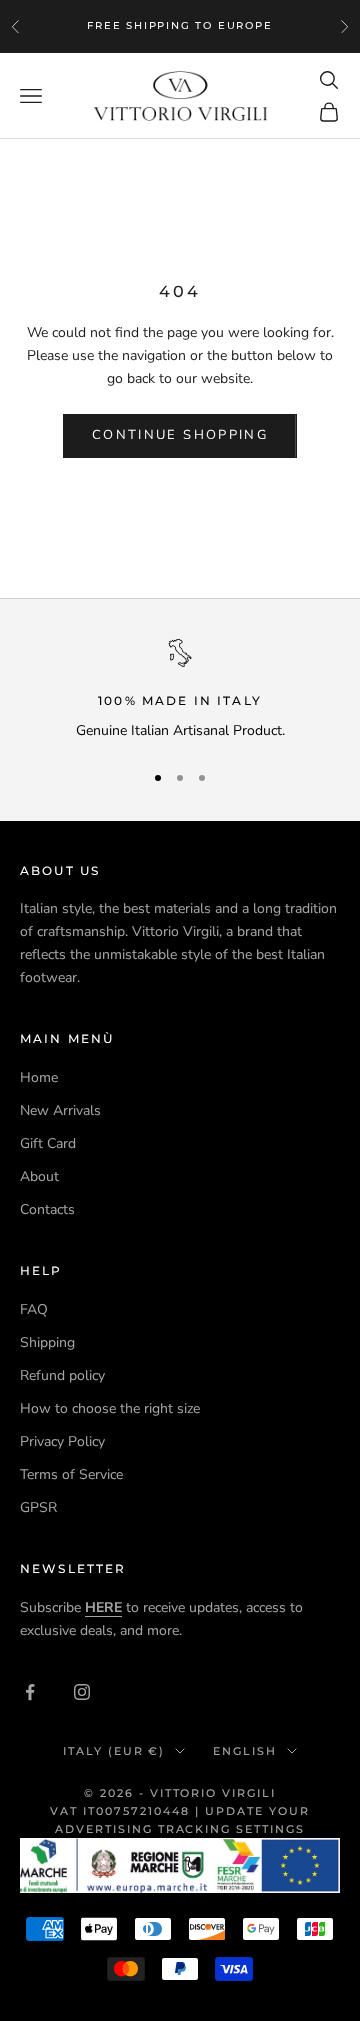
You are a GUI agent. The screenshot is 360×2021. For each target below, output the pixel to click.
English (245, 1751)
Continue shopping (180, 435)
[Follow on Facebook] (30, 1692)
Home (39, 1077)
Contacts (47, 1209)
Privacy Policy (62, 1441)
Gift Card (48, 1143)
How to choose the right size (110, 1408)
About (39, 1176)
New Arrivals (60, 1110)
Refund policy (62, 1375)
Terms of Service (71, 1474)
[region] (180, 690)
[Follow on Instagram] (82, 1692)
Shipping (47, 1342)
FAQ (34, 1309)
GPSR (38, 1507)
